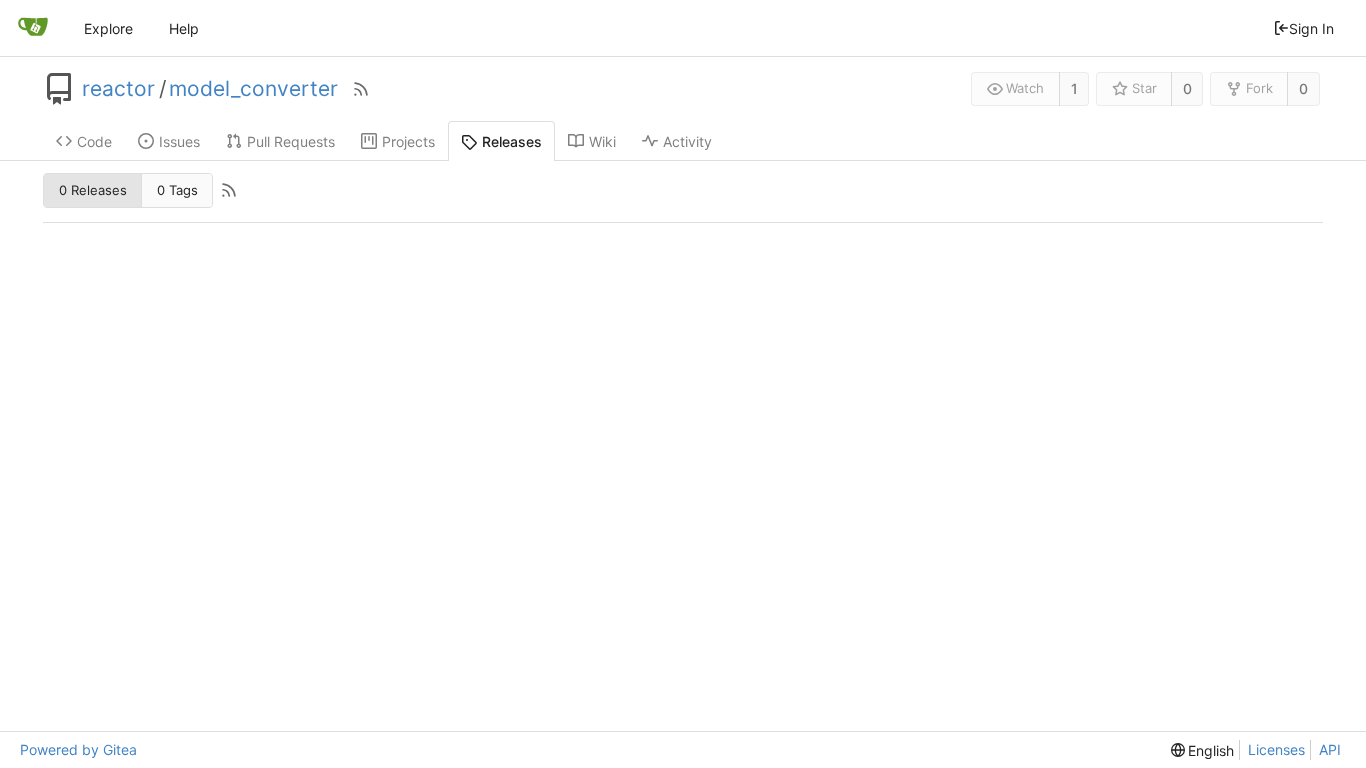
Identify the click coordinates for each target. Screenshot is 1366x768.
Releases (512, 141)
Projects (408, 141)
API (1330, 749)
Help (184, 28)
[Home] (33, 28)
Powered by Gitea (78, 749)
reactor (118, 89)
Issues (179, 141)
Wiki (602, 141)
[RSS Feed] (361, 89)
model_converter (253, 89)
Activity (687, 141)
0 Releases (93, 190)
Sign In (1311, 28)
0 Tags (177, 190)
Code (94, 141)
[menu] (1203, 750)
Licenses (1276, 749)
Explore (108, 28)
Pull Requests (291, 141)
